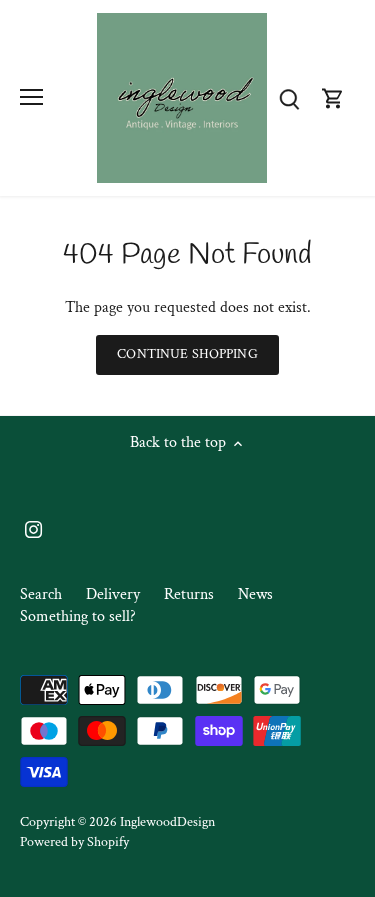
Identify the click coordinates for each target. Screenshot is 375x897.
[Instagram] (215, 567)
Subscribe (292, 502)
